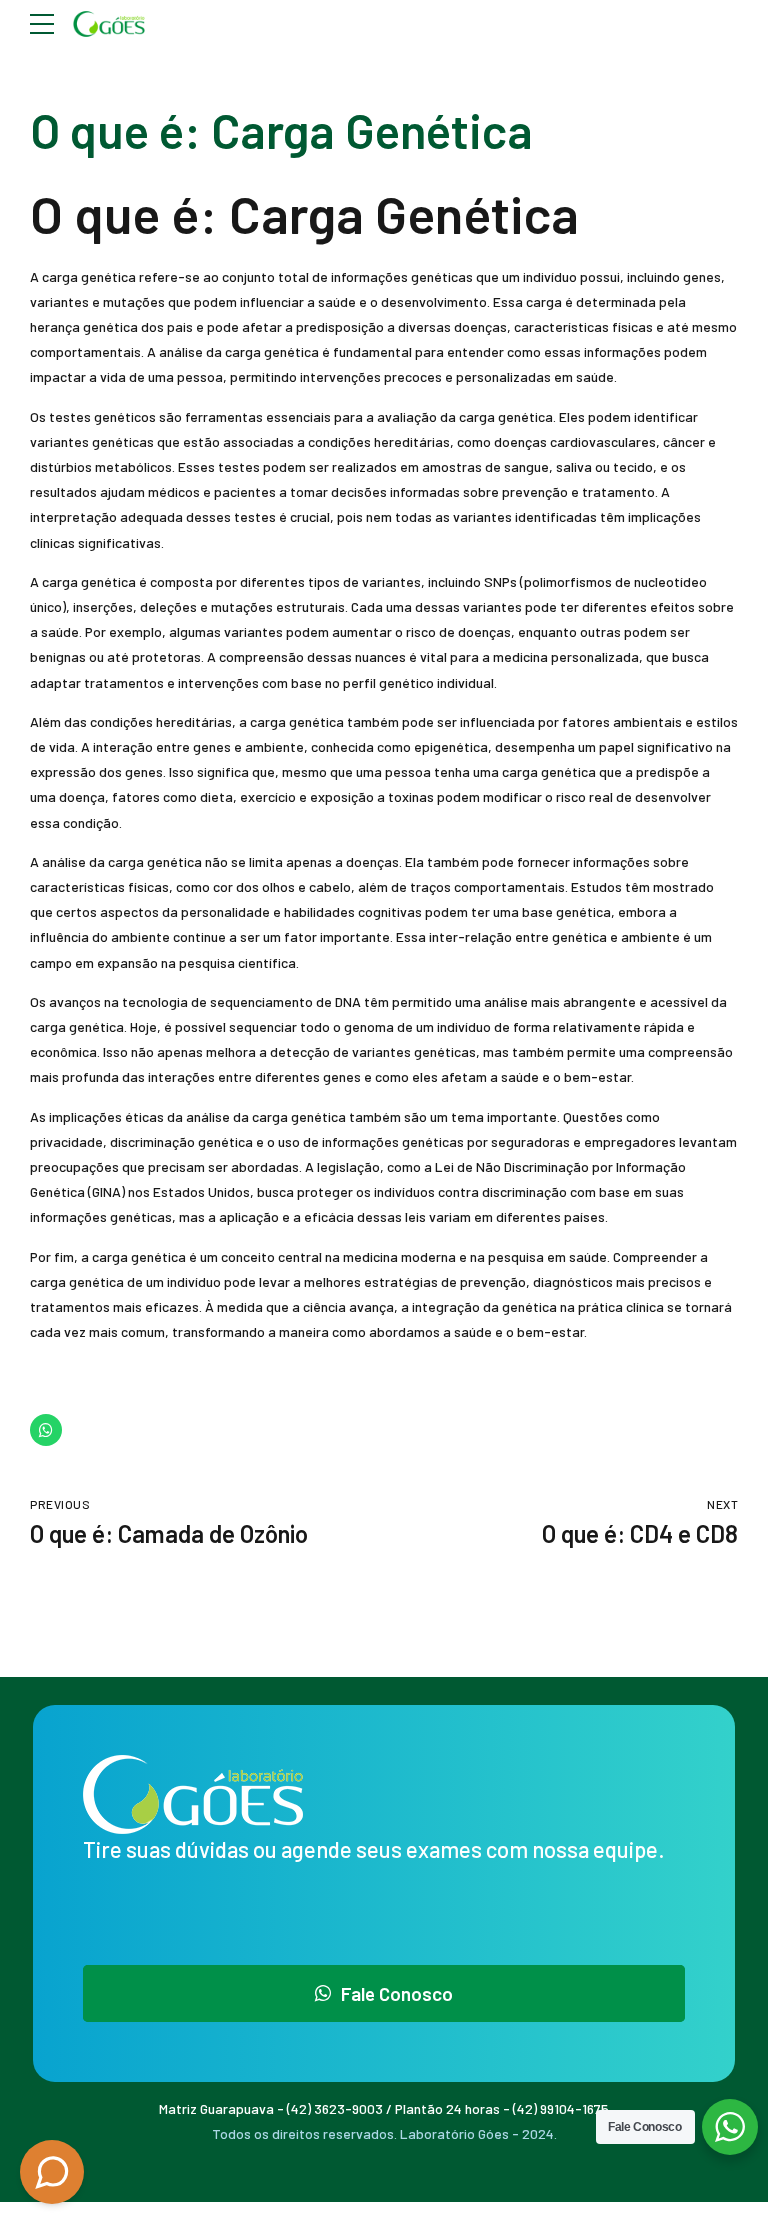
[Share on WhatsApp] (46, 1430)
